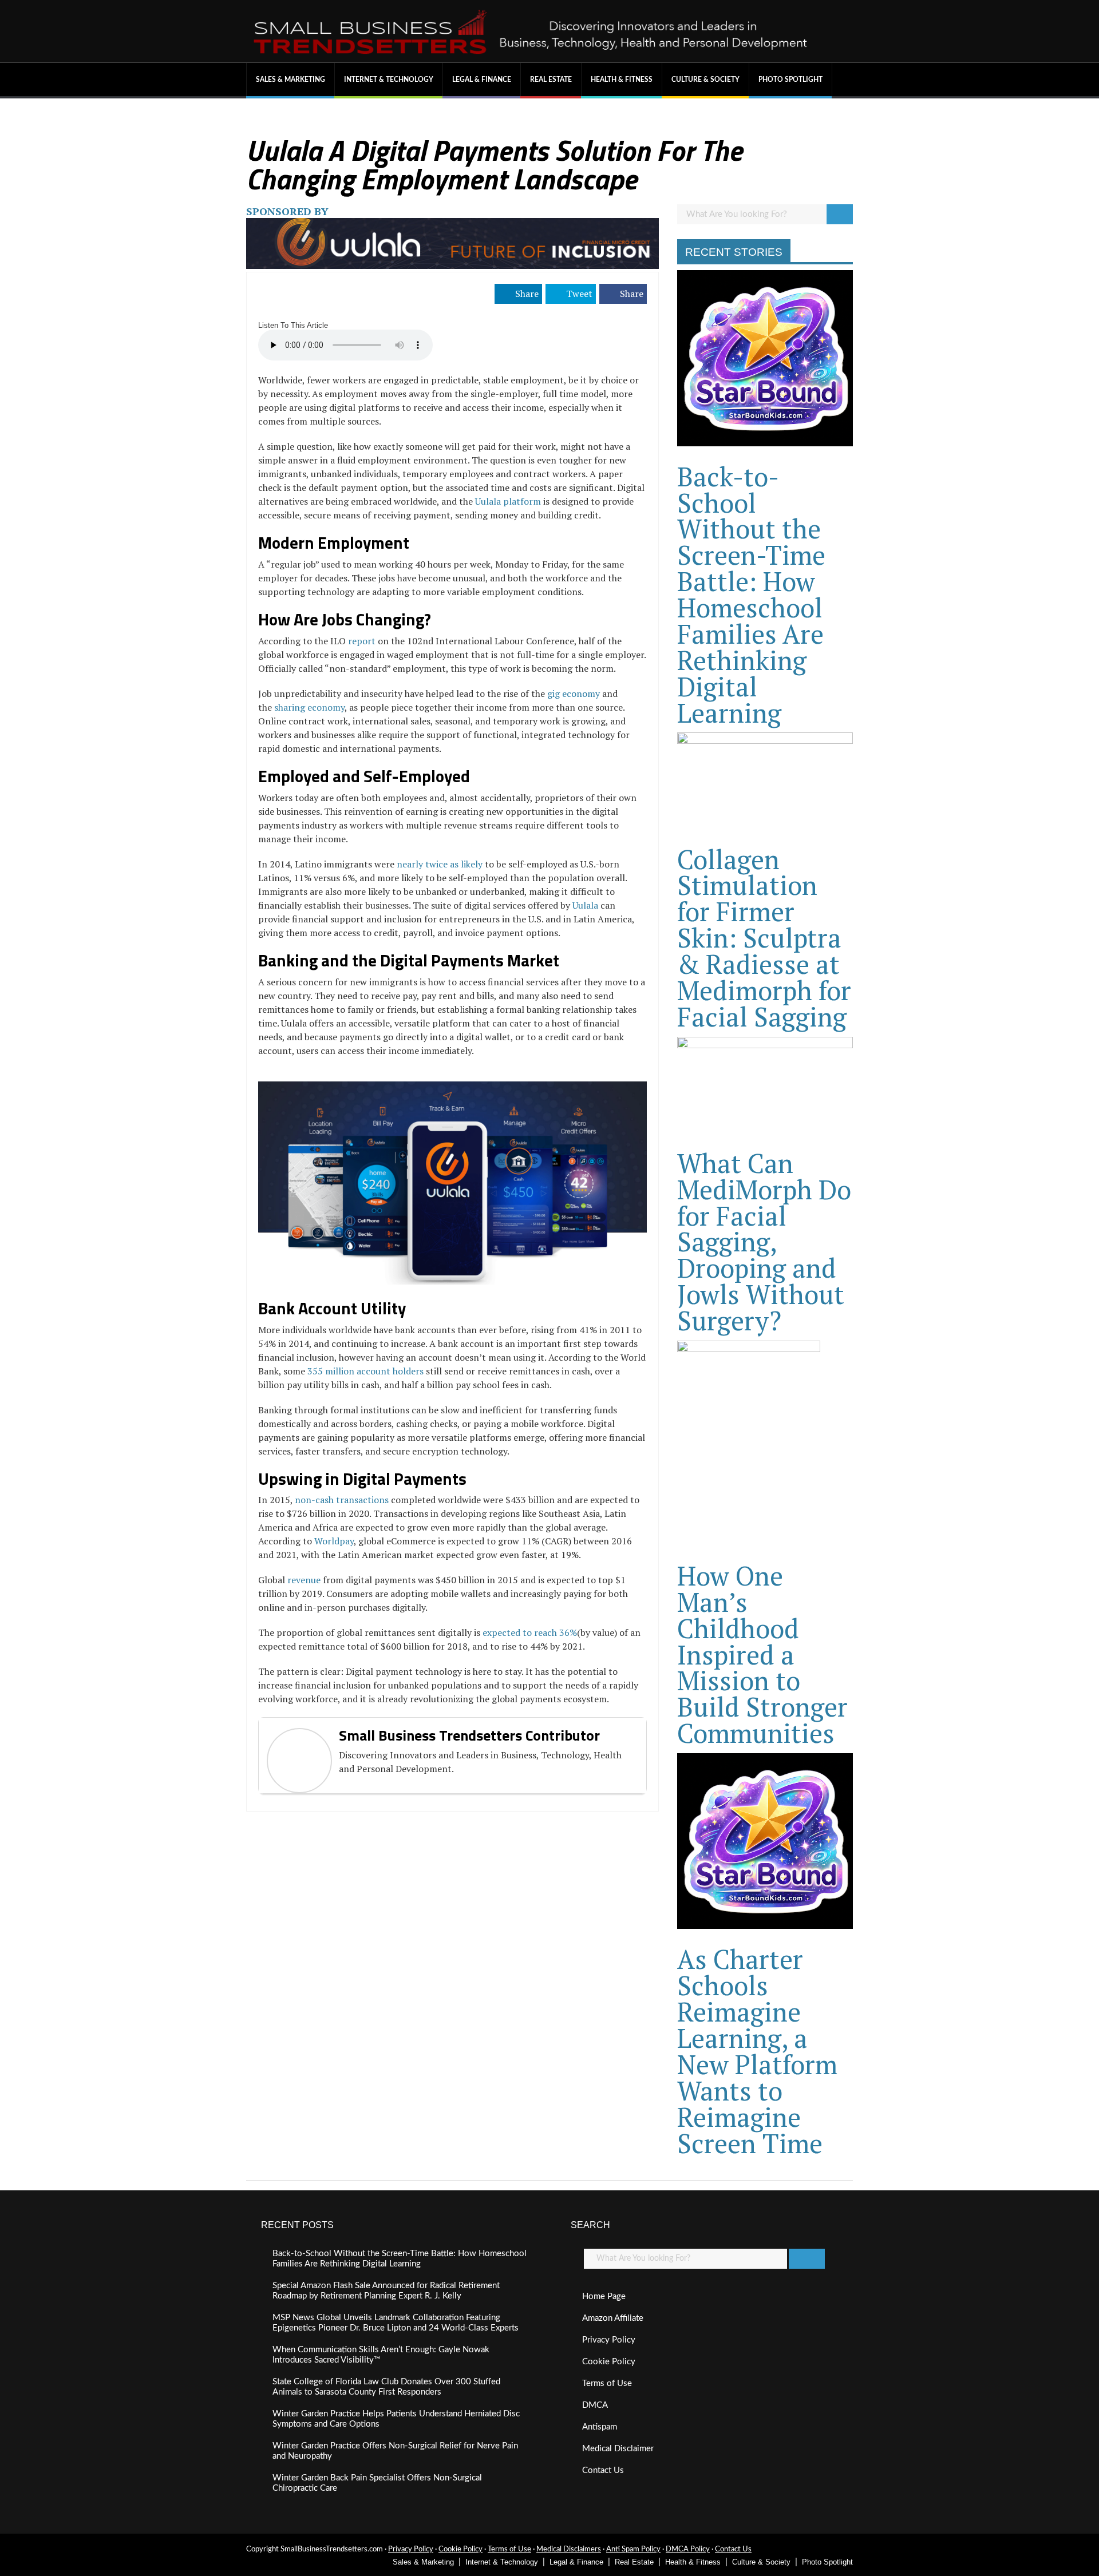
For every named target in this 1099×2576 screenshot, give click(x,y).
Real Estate (551, 80)
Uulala (585, 905)
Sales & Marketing (290, 80)
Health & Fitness (622, 80)
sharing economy (309, 707)
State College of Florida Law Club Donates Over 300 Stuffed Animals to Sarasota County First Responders (386, 2387)
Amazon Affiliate (613, 2318)
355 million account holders (365, 1371)
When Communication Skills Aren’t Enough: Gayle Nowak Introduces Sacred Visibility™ (381, 2355)
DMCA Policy (688, 2549)
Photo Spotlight (790, 80)
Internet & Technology (389, 80)
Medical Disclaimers (569, 2549)
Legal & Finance (482, 80)
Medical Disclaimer (618, 2449)
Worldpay (334, 1541)
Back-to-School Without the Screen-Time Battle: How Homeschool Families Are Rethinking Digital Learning (751, 595)
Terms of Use (607, 2383)
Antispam (600, 2427)
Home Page (604, 2296)
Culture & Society (705, 80)
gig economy (574, 693)
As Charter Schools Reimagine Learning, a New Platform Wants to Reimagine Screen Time (757, 2051)
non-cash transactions (342, 1500)
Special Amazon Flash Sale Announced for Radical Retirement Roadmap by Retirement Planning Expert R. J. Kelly (386, 2291)
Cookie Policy (609, 2362)
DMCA (595, 2405)
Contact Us (603, 2470)
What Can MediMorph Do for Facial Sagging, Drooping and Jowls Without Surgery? (764, 1242)
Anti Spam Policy (633, 2549)
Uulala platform (508, 501)
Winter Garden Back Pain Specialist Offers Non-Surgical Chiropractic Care (377, 2483)
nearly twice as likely (440, 864)
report (362, 641)
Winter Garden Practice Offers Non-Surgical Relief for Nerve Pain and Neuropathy (395, 2451)
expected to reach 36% (530, 1632)
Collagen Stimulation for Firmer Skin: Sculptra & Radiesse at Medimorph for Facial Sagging (764, 938)
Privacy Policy (609, 2340)
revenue (304, 1580)
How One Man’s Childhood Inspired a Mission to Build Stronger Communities (762, 1654)
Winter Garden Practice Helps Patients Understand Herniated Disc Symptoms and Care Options (396, 2419)
